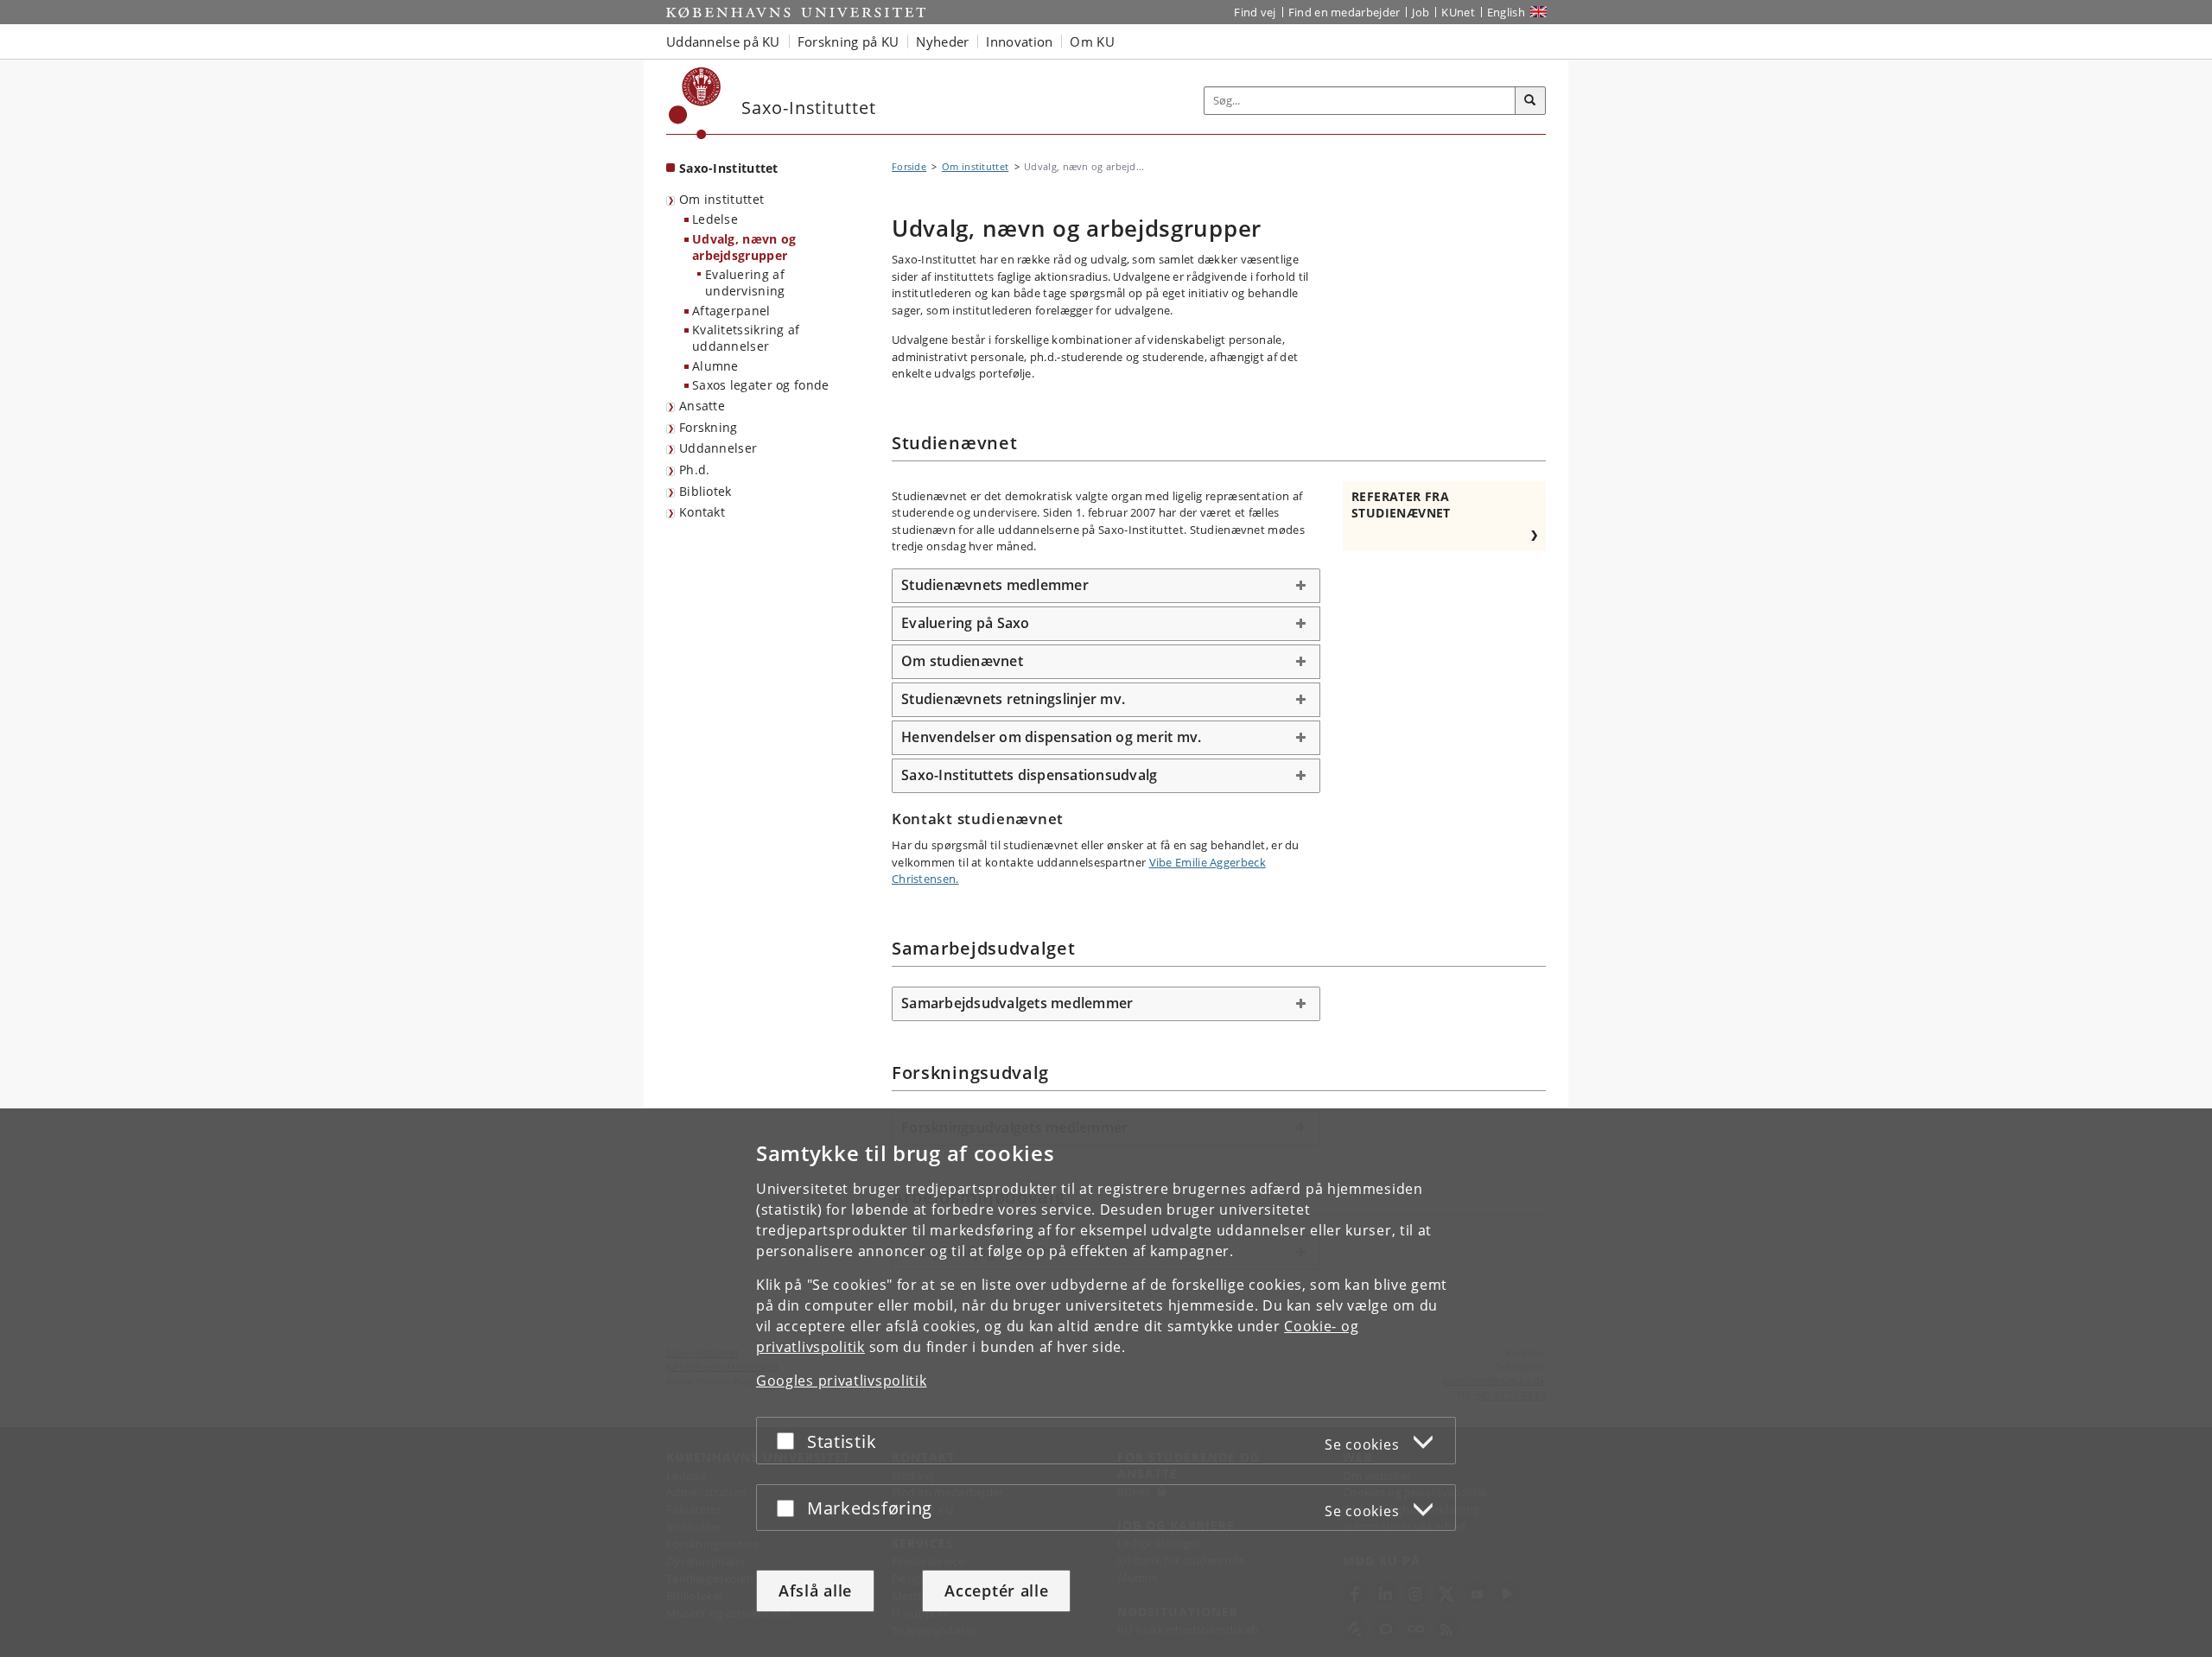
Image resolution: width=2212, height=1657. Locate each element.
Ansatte (702, 406)
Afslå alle (815, 1590)
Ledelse (715, 219)
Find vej (1255, 12)
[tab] (1106, 586)
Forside (909, 166)
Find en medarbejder (1344, 12)
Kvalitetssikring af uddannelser (746, 338)
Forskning (709, 427)
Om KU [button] (1092, 41)
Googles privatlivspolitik (842, 1381)
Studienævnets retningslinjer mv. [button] (1013, 699)
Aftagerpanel (731, 311)
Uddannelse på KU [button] (723, 41)
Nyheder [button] (942, 41)
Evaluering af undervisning (745, 283)
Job (1421, 12)
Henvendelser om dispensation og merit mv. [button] (1051, 737)
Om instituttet (721, 199)
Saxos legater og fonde (761, 385)
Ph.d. (695, 470)
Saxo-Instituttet (729, 168)
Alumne (715, 366)
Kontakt (702, 512)
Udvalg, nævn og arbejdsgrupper (744, 247)
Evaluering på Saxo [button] (966, 623)
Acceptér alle (996, 1590)
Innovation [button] (1019, 41)
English (1506, 12)
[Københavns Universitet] (695, 103)
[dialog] (1106, 1383)
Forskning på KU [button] (849, 41)
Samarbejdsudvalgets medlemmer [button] (1017, 1003)
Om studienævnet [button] (962, 661)
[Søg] (1530, 101)
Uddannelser (718, 448)
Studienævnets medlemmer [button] (995, 585)
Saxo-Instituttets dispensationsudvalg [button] (1029, 775)
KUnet (1458, 12)
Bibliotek (706, 491)
